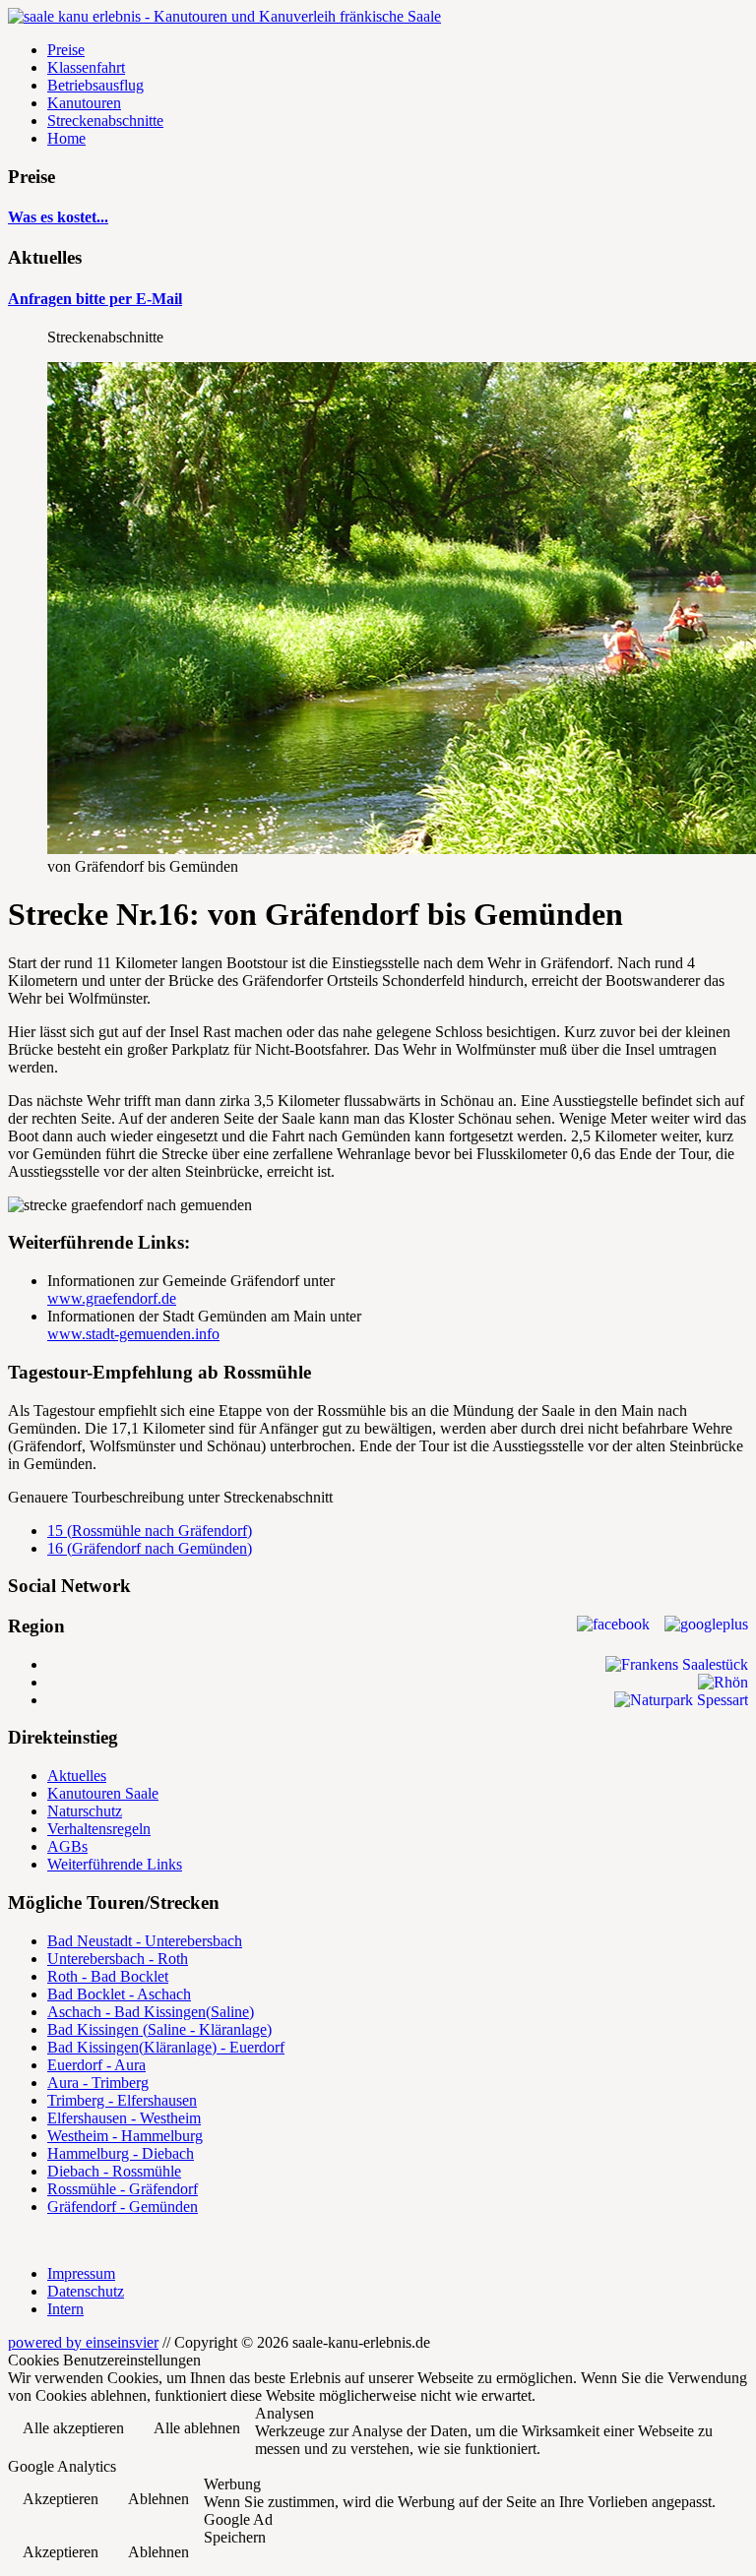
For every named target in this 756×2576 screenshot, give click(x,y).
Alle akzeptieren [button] (73, 2428)
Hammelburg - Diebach (121, 2153)
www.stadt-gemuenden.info (133, 1334)
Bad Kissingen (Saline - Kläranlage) (159, 2029)
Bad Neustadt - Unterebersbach (145, 1941)
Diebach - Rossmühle (114, 2171)
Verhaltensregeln (99, 1829)
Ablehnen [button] (158, 2499)
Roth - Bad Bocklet (108, 1976)
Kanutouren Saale (103, 1793)
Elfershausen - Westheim (124, 2118)
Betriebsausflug (95, 85)
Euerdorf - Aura (96, 2065)
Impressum (81, 2273)
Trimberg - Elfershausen (122, 2100)
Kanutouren (84, 103)
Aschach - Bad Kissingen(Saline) (151, 2012)
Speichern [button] (235, 2537)
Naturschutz (85, 1811)
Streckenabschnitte (105, 121)
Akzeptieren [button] (61, 2499)
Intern (65, 2309)
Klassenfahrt (86, 67)
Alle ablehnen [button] (197, 2428)
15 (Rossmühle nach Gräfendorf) (150, 1531)
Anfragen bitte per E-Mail (95, 299)
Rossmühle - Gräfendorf (123, 2189)
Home (66, 138)
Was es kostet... (58, 217)
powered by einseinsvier (83, 2342)
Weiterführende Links (115, 1864)
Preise (66, 50)
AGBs (67, 1846)
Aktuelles (77, 1776)
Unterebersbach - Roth (118, 1959)
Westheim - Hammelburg (125, 2136)
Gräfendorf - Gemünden (123, 2207)
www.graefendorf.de (112, 1298)
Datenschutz (86, 2291)
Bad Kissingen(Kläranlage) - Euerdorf (166, 2047)
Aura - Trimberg (98, 2083)
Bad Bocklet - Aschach (119, 1994)
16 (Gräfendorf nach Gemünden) (150, 1548)
